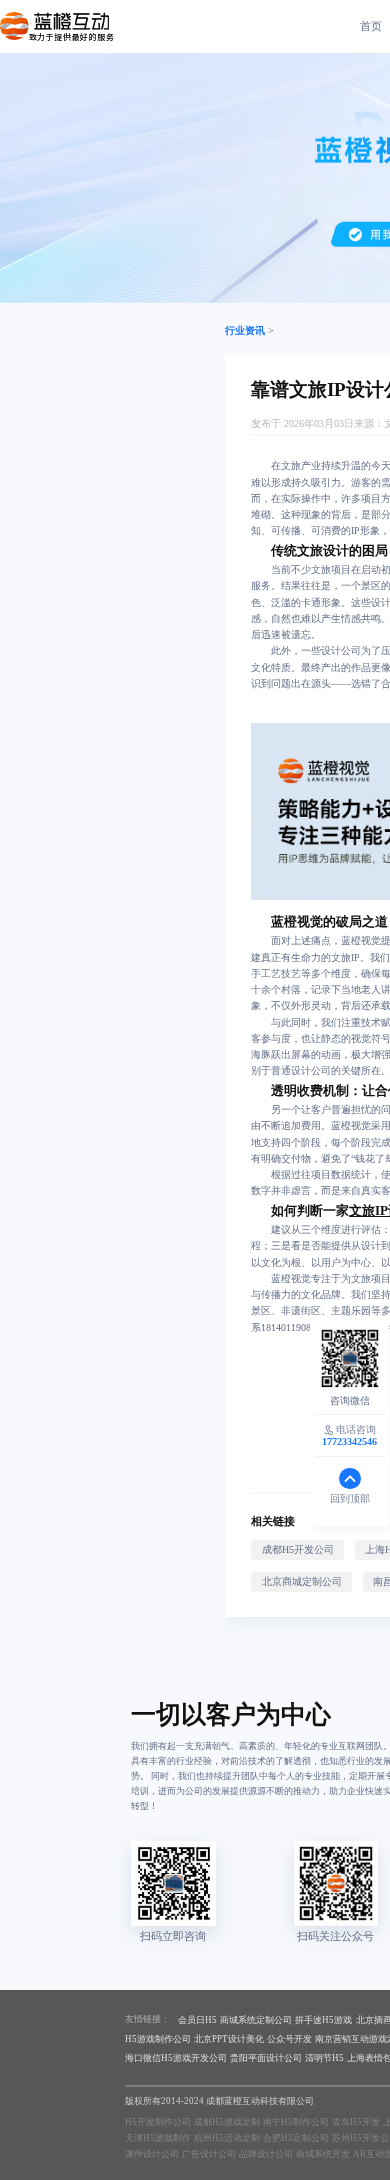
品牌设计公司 (266, 2154)
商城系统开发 (323, 2154)
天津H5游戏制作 (158, 2138)
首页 (371, 26)
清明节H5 (324, 2058)
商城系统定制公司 (256, 2020)
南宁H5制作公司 (296, 2122)
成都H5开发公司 (298, 1549)
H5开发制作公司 (158, 2122)
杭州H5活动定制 (227, 2138)
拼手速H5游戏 (323, 2020)
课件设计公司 (152, 2154)
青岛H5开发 (356, 2122)
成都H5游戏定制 (227, 2122)
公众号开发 (289, 2039)
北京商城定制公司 (302, 1581)
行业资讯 (245, 330)
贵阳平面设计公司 (266, 2058)
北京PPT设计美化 (229, 2039)
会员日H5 (197, 2020)
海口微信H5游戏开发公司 (176, 2058)
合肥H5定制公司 (296, 2138)
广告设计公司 (209, 2154)
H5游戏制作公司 (158, 2039)
